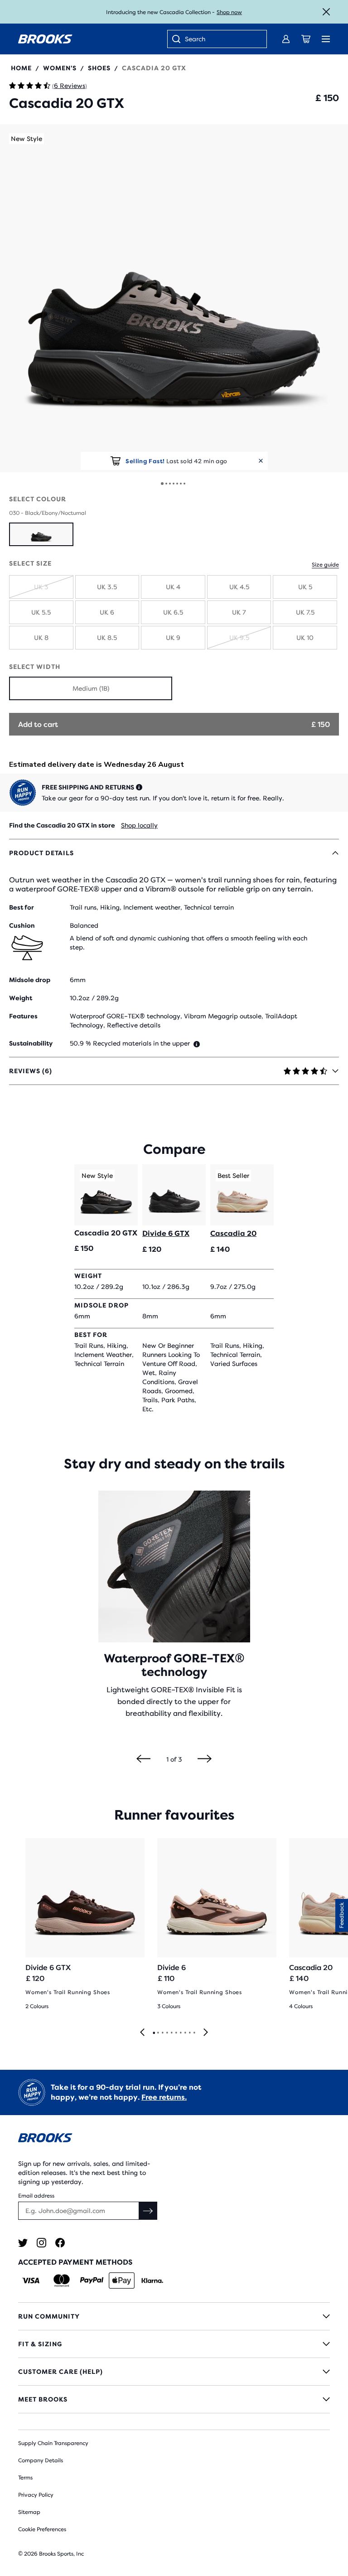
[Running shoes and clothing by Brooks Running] (45, 39)
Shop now (229, 12)
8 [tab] (185, 2033)
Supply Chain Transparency (53, 2443)
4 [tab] (167, 2033)
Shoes (99, 68)
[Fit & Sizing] (174, 2344)
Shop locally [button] (139, 825)
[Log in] (286, 39)
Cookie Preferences (42, 2529)
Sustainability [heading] (31, 1043)
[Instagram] (41, 2243)
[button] (174, 298)
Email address (36, 2196)
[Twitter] (23, 2243)
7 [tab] (180, 2033)
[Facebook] (60, 2243)
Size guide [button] (325, 565)
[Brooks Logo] (174, 2139)
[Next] (205, 1759)
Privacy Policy (36, 2495)
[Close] (326, 12)
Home (21, 68)
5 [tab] (171, 2033)
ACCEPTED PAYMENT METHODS (75, 2262)
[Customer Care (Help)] (174, 2372)
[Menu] (326, 39)
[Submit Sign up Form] (148, 2211)
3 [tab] (162, 2033)
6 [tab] (176, 2033)
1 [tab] (154, 2033)
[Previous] (143, 1759)
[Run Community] (174, 2316)
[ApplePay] (122, 2281)
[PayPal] (92, 2281)
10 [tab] (194, 2033)
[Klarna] (152, 2281)
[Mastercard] (61, 2281)
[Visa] (31, 2281)
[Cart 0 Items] (306, 39)
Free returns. (164, 2097)
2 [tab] (158, 2033)
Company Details (41, 2460)
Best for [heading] (22, 907)
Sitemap (29, 2512)
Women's (60, 68)
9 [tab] (189, 2033)
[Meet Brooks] (174, 2399)
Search (195, 39)
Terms (25, 2478)
